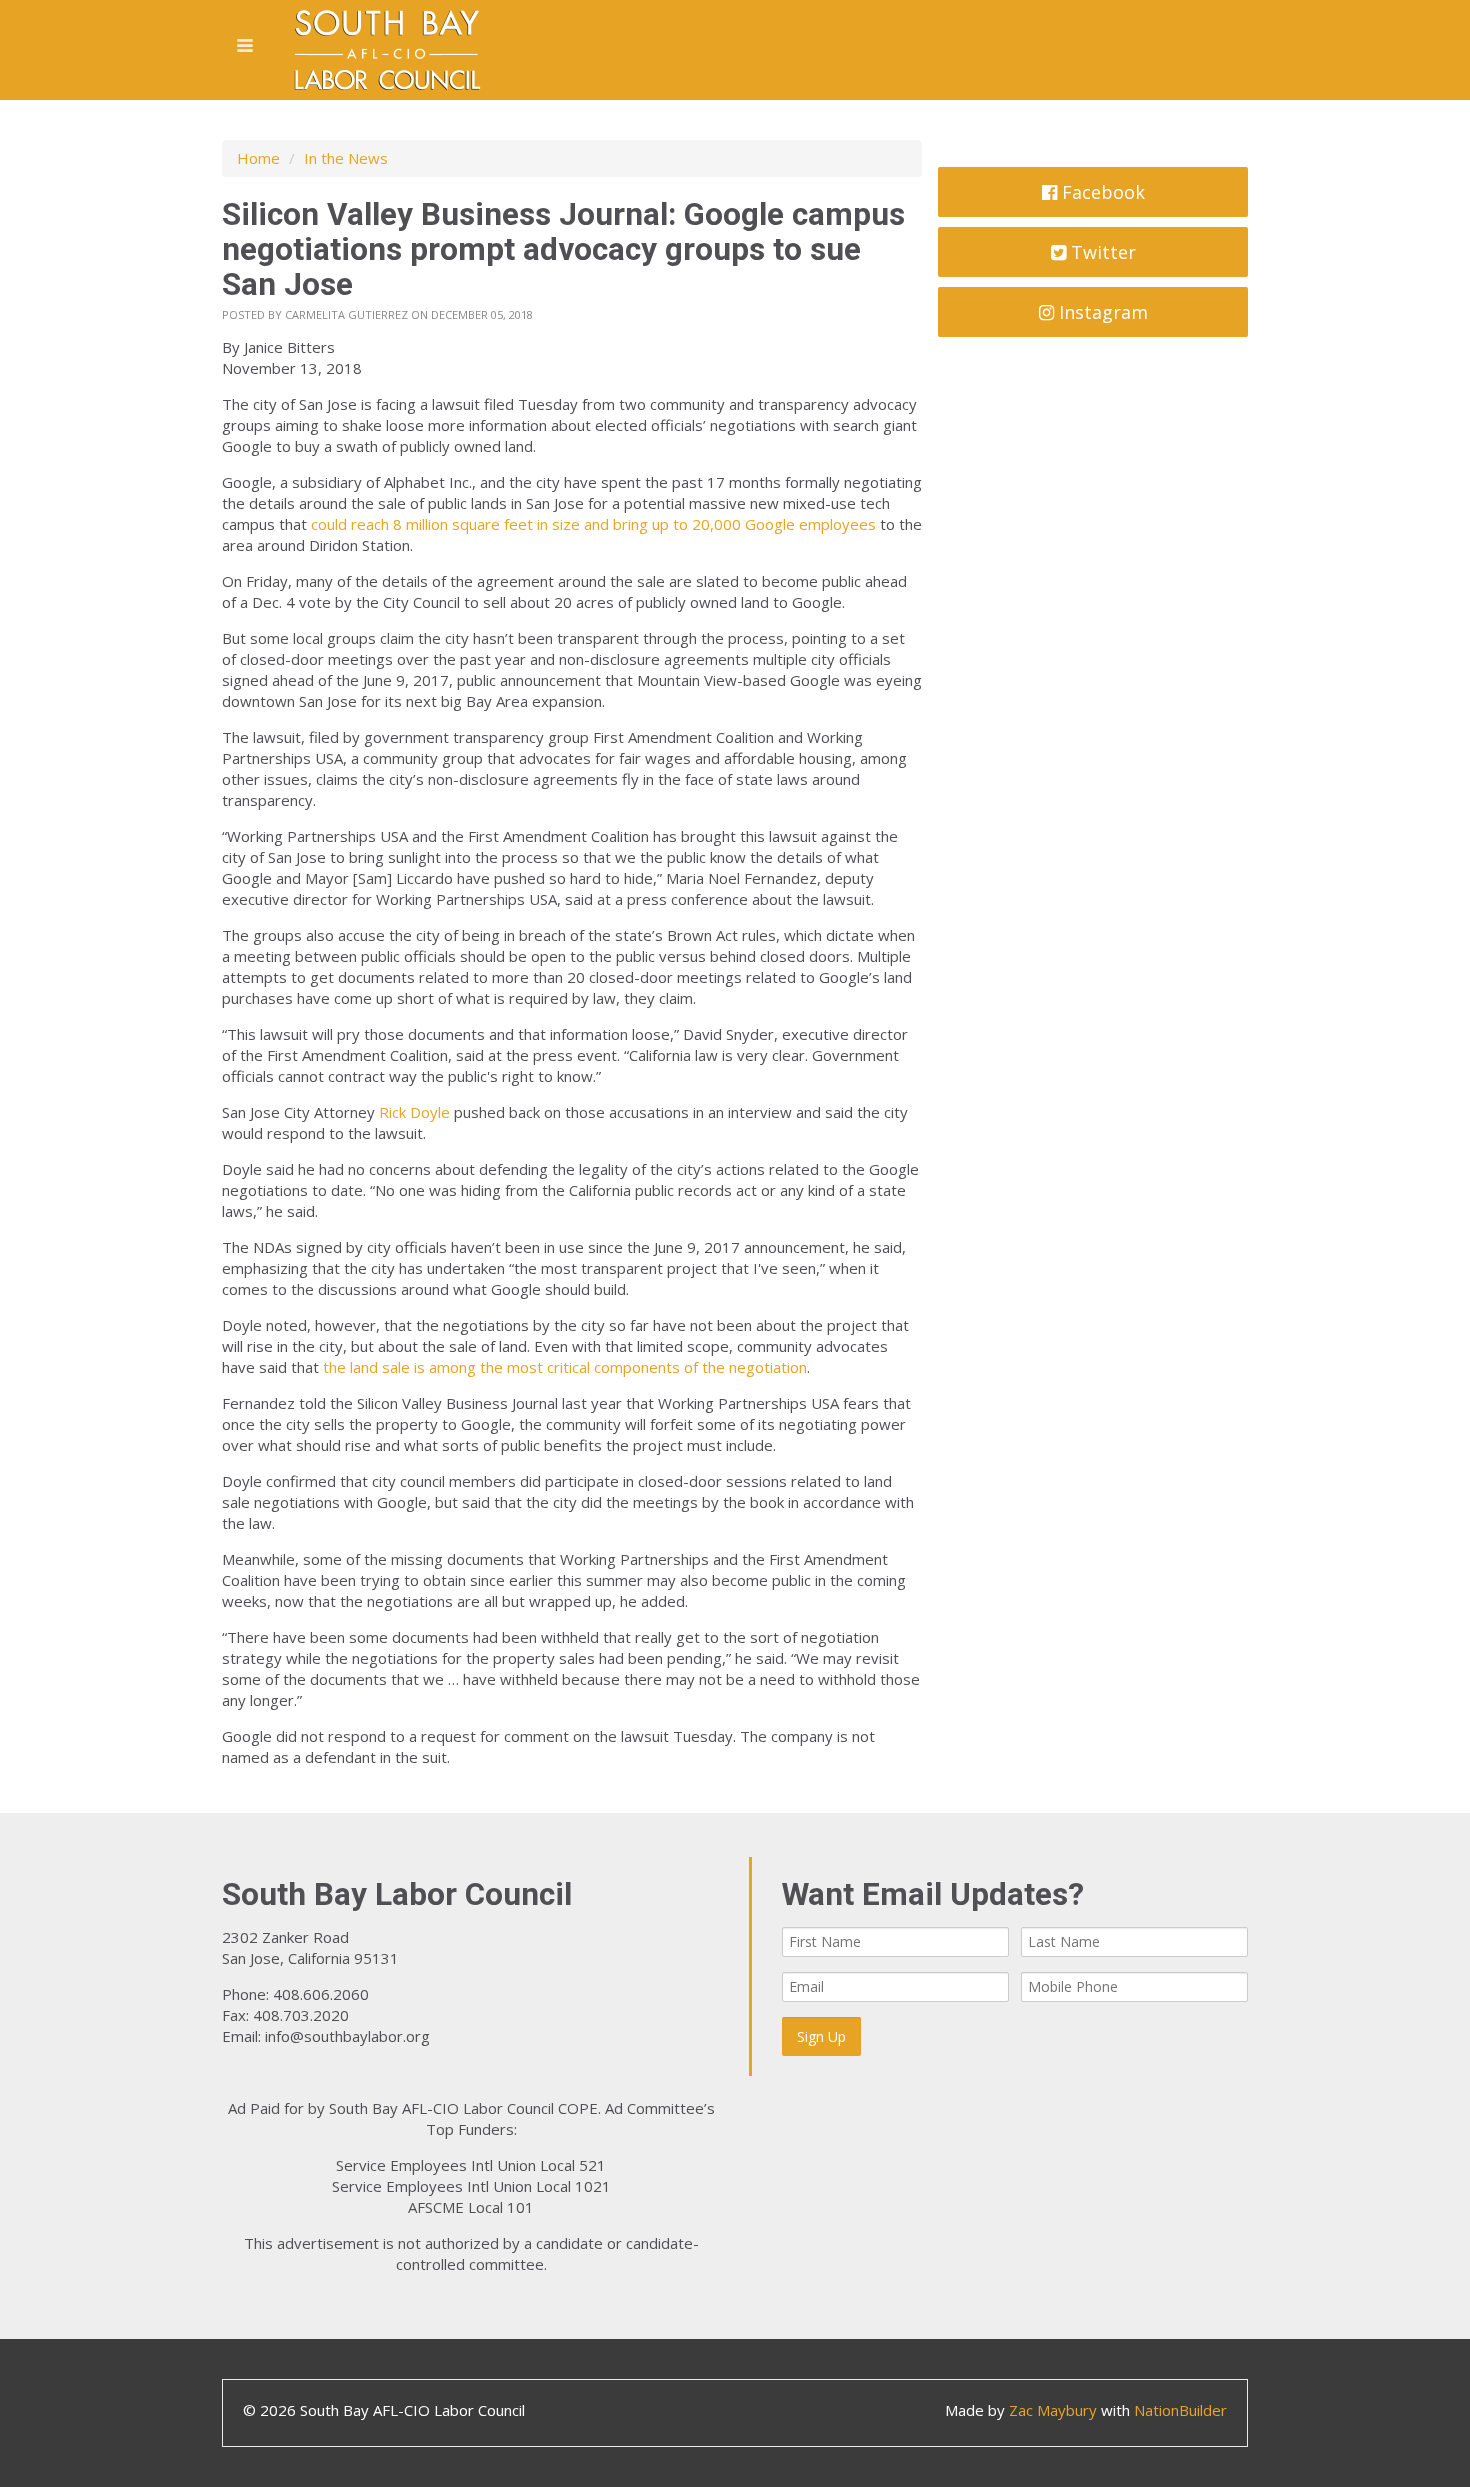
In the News (346, 158)
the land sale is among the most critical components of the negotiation (565, 1367)
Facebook (1101, 192)
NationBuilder (1180, 2410)
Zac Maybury (1053, 2410)
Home (258, 158)
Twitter (1101, 252)
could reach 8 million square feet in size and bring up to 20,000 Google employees (593, 524)
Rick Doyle (414, 1112)
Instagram (1101, 312)
